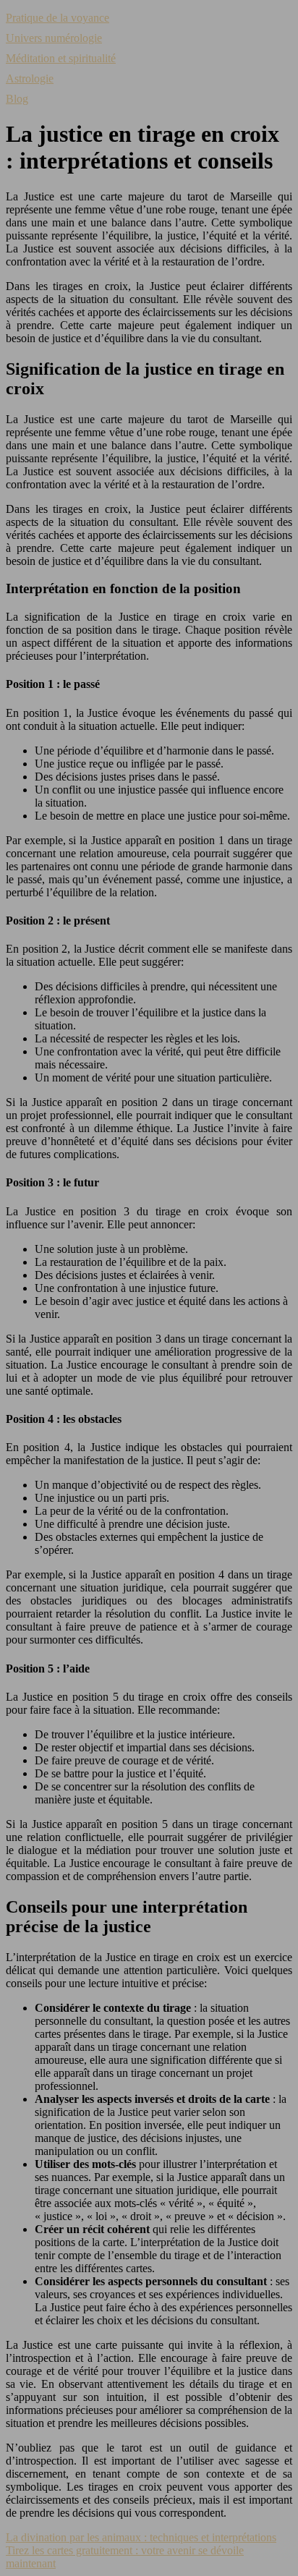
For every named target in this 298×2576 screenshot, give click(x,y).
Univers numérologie (54, 38)
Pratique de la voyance (58, 18)
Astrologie (30, 78)
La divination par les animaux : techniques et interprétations (141, 2537)
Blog (17, 99)
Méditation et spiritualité (61, 58)
